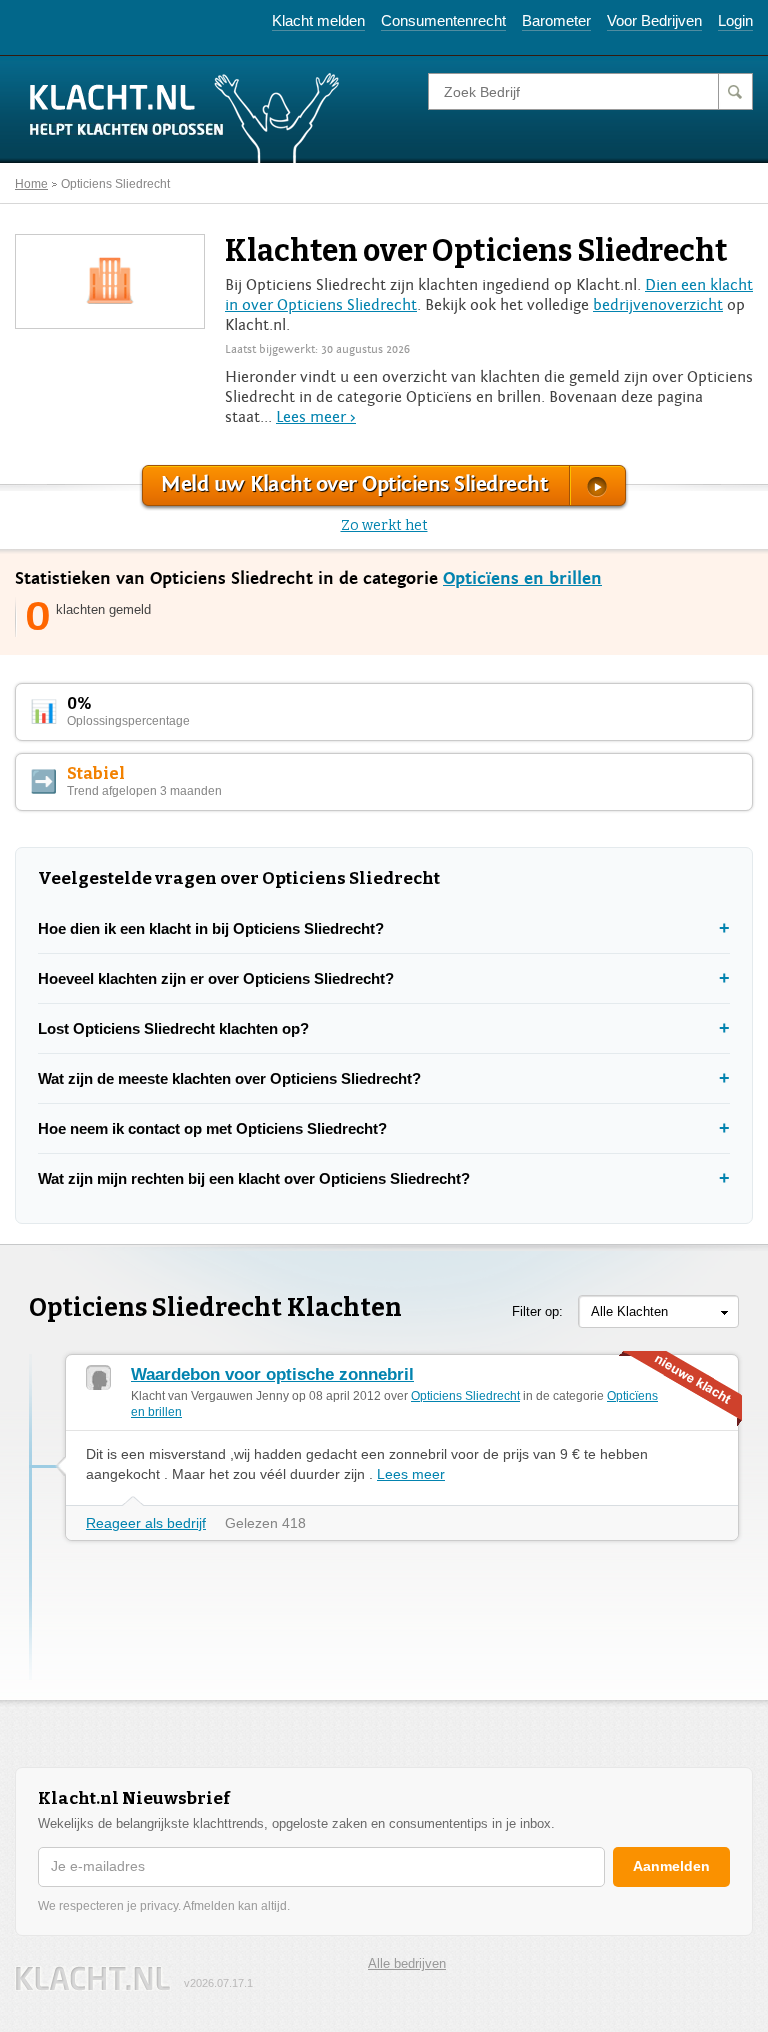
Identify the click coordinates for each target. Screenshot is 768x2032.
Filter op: (537, 1311)
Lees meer (411, 1474)
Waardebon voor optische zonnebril (272, 1374)
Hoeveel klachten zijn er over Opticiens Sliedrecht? (216, 978)
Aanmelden (671, 1866)
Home (31, 184)
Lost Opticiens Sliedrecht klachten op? (173, 1028)
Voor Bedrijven (654, 20)
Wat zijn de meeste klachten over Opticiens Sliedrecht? (229, 1078)
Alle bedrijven (407, 1963)
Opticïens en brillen (522, 578)
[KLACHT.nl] (185, 117)
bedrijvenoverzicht (658, 305)
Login (735, 20)
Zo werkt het (384, 525)
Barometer (556, 20)
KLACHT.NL (93, 1978)
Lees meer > (316, 417)
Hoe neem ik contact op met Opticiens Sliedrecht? (212, 1128)
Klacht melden (318, 20)
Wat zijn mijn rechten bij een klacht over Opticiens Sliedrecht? (254, 1178)
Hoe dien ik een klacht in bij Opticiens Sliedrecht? (211, 928)
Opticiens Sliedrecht (115, 184)
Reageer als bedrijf (146, 1523)
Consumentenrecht (443, 20)
